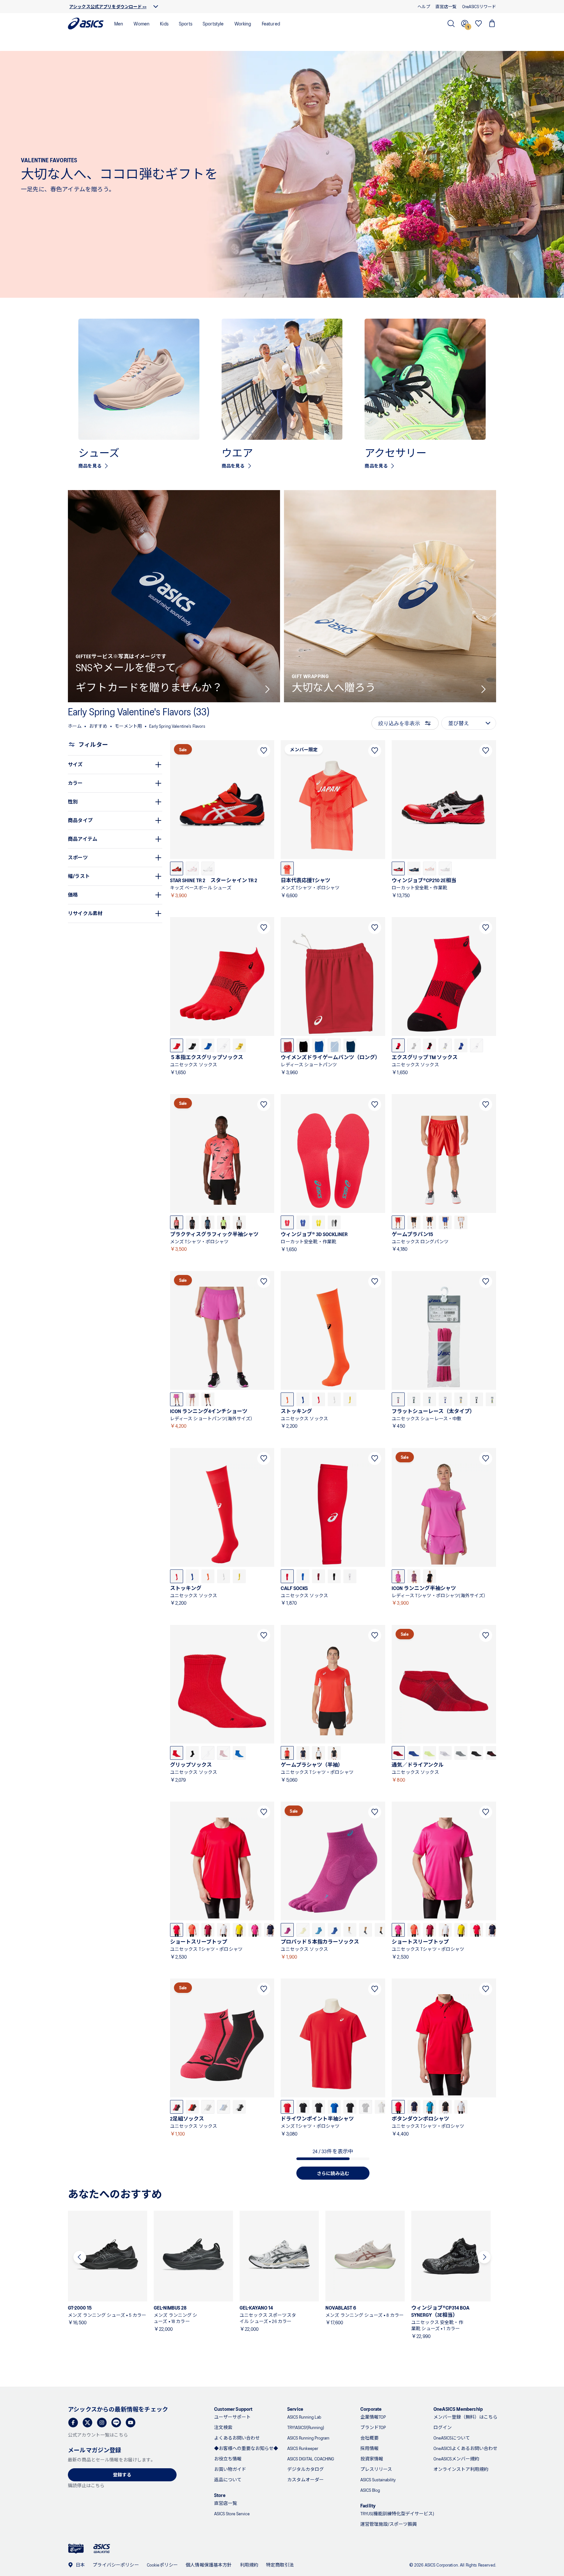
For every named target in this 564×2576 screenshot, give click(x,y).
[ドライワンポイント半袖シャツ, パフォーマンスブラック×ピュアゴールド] (319, 2107)
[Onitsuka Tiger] (76, 2549)
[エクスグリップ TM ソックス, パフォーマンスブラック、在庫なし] (414, 1045)
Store (220, 2495)
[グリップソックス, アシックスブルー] (239, 1753)
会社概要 (369, 2438)
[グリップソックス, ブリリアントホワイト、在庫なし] (208, 1753)
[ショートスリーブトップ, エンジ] (208, 1930)
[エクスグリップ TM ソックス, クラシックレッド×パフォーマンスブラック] (398, 1045)
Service (295, 2409)
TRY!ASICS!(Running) (306, 2427)
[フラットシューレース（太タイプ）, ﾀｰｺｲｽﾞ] (430, 1399)
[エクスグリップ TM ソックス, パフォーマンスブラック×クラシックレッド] (430, 1045)
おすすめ (98, 726)
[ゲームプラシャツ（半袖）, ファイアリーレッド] (287, 1753)
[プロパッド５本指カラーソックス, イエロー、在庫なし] (303, 1930)
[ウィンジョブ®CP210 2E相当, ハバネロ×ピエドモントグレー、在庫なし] (430, 868)
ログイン (443, 2427)
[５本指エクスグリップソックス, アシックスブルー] (208, 1045)
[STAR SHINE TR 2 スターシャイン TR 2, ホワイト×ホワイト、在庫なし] (208, 868)
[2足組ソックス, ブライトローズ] (177, 2107)
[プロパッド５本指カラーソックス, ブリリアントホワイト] (350, 1930)
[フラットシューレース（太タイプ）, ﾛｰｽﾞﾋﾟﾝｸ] (398, 1399)
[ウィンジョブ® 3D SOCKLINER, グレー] (334, 1222)
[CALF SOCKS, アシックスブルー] (303, 1576)
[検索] (451, 24)
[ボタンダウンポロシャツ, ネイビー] (414, 2107)
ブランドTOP (373, 2427)
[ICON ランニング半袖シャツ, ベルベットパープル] (414, 1576)
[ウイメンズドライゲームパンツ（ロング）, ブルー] (319, 1045)
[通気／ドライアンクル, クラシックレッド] (398, 1753)
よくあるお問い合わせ (237, 2438)
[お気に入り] (478, 24)
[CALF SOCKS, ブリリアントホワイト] (350, 1576)
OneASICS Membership (458, 2409)
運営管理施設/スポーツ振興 (389, 2524)
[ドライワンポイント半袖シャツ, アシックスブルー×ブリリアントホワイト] (334, 2107)
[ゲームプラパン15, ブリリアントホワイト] (461, 1222)
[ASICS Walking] (102, 2549)
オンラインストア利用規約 (461, 2469)
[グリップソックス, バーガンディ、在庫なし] (224, 1753)
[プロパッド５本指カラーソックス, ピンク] (287, 1930)
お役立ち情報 (228, 2459)
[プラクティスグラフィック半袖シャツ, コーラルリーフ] (177, 1222)
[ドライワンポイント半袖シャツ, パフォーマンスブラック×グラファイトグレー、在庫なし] (366, 2107)
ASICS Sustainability (378, 2480)
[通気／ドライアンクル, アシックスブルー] (414, 1753)
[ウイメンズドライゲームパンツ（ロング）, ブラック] (303, 1045)
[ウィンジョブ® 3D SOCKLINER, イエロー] (319, 1222)
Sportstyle (213, 23)
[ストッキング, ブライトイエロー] (350, 1399)
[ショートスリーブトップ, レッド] (177, 1930)
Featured (271, 23)
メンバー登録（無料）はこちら (465, 2417)
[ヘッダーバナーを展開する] (156, 7)
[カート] (492, 24)
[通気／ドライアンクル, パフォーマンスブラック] (477, 1753)
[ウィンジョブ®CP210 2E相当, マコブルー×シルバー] (414, 868)
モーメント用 (128, 726)
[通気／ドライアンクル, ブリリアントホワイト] (445, 1753)
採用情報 (369, 2448)
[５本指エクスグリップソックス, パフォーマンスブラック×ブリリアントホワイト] (192, 1045)
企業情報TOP (373, 2417)
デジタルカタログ (305, 2469)
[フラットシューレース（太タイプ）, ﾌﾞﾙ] (445, 1399)
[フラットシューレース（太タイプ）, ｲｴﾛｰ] (461, 1399)
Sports (186, 23)
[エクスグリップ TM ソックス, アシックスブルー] (461, 1045)
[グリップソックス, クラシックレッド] (177, 1753)
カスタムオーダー (305, 2480)
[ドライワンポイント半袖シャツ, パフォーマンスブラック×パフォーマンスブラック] (350, 2107)
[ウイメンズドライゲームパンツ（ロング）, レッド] (287, 1045)
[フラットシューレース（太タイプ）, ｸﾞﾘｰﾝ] (414, 1399)
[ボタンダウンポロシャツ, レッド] (398, 2107)
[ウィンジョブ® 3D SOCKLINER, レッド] (287, 1222)
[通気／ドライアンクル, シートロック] (461, 1753)
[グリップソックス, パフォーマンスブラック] (192, 1753)
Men (119, 23)
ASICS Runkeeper (303, 2448)
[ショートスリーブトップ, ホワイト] (224, 1930)
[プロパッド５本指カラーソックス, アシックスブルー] (334, 1930)
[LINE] (116, 2423)
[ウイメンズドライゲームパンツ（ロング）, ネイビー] (350, 1045)
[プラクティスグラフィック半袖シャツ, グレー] (239, 1222)
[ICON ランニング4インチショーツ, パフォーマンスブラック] (208, 1399)
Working (243, 23)
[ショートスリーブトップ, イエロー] (239, 1930)
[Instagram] (102, 2423)
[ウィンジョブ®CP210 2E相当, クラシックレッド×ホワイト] (398, 868)
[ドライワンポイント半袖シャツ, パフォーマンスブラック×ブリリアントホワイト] (303, 2107)
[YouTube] (131, 2423)
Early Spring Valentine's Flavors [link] (177, 726)
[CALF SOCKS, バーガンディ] (319, 1576)
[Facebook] (73, 2423)
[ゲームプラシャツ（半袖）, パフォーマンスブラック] (334, 1753)
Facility (368, 2505)
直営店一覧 (226, 2503)
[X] (87, 2423)
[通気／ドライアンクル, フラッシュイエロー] (430, 1753)
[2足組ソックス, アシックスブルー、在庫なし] (224, 2107)
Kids (164, 23)
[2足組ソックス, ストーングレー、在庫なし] (208, 2107)
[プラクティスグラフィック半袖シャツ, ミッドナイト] (208, 1222)
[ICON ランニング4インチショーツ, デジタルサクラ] (177, 1399)
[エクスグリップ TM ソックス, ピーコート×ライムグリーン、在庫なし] (445, 1045)
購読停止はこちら (86, 2485)
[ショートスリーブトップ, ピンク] (255, 1930)
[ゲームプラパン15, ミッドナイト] (430, 1222)
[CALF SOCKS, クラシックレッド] (287, 1576)
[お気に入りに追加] (264, 751)
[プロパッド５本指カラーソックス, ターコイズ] (319, 1930)
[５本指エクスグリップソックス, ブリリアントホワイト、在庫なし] (224, 1045)
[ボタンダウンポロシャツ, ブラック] (445, 2107)
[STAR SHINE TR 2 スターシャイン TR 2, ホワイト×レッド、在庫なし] (192, 868)
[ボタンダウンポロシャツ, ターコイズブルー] (430, 2107)
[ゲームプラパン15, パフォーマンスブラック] (414, 1222)
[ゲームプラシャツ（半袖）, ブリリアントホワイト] (319, 1753)
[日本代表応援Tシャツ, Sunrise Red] (287, 868)
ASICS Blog (370, 2490)
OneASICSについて (452, 2438)
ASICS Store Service (232, 2513)
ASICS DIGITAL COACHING (311, 2459)
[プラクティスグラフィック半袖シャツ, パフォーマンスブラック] (192, 1222)
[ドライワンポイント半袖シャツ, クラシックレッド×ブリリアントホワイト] (287, 2107)
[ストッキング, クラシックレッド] (319, 1399)
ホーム (75, 726)
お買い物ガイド (230, 2469)
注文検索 (223, 2427)
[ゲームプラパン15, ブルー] (445, 1222)
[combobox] (469, 723)
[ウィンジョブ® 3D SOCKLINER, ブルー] (303, 1222)
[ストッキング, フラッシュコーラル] (287, 1399)
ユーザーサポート (232, 2417)
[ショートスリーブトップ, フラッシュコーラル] (192, 1930)
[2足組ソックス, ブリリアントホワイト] (239, 2107)
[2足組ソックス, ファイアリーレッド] (192, 2107)
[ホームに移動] (86, 24)
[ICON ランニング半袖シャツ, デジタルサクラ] (398, 1576)
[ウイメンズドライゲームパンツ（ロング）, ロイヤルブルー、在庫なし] (334, 1045)
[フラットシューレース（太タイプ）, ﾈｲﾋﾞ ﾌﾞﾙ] (477, 1399)
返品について (228, 2480)
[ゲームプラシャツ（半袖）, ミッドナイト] (303, 1753)
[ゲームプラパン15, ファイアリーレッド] (398, 1222)
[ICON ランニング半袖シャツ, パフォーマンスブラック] (430, 1576)
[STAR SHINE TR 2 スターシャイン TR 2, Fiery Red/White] (177, 868)
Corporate (371, 2409)
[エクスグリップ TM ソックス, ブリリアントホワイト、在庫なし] (477, 1045)
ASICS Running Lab (304, 2417)
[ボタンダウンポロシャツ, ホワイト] (461, 2107)
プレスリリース (376, 2469)
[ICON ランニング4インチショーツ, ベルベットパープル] (192, 1399)
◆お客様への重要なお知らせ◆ (246, 2448)
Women (141, 23)
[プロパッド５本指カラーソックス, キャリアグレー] (366, 1930)
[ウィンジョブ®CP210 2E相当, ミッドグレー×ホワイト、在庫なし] (445, 868)
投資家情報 (372, 2459)
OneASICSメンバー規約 (456, 2459)
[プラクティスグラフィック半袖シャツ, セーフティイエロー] (224, 1222)
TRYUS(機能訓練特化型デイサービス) (397, 2513)
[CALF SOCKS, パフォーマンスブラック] (334, 1576)
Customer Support (233, 2409)
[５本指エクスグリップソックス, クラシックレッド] (177, 1045)
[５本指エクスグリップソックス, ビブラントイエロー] (239, 1045)
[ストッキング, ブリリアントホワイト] (334, 1399)
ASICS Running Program (308, 2438)
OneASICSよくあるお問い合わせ (465, 2448)
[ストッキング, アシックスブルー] (303, 1399)
